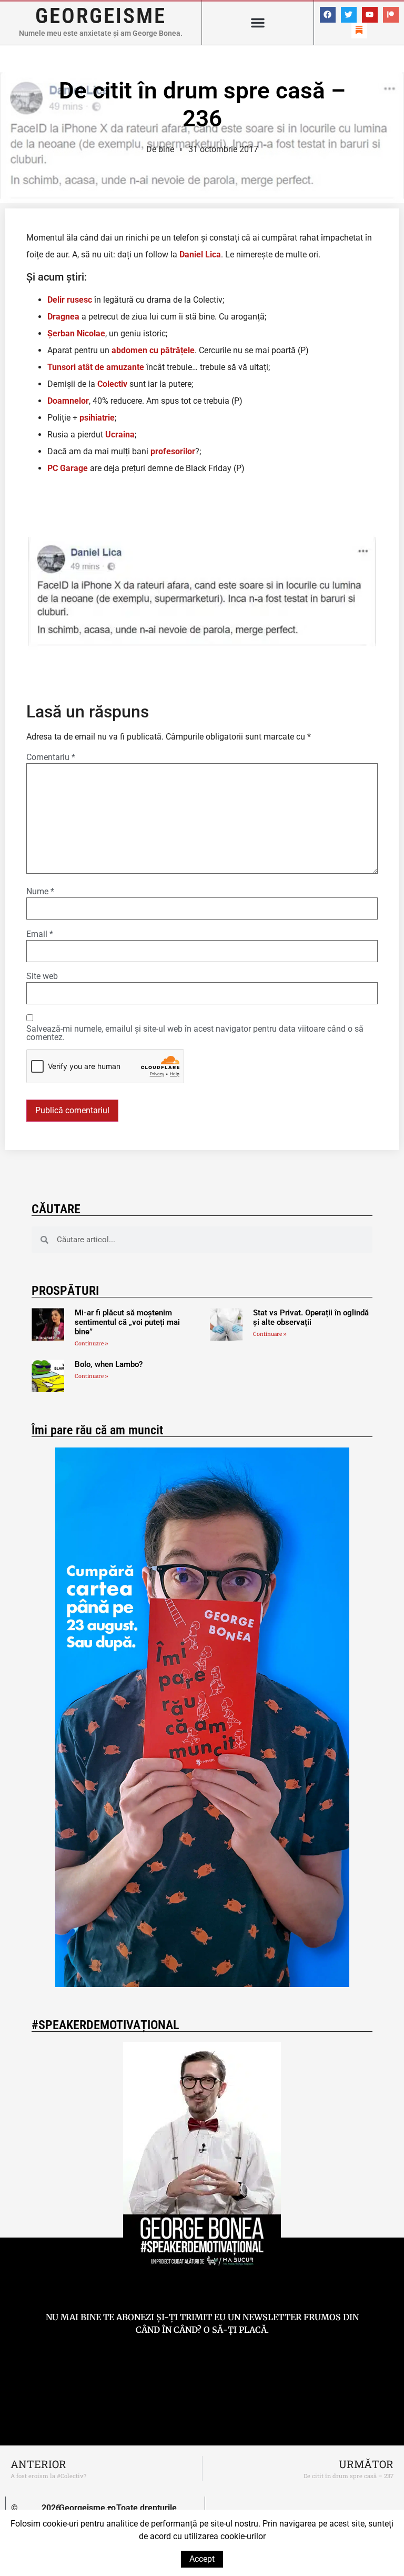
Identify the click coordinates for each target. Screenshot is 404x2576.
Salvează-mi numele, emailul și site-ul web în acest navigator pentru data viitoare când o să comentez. (195, 1033)
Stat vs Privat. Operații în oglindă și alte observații (311, 1317)
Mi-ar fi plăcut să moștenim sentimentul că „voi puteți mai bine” (127, 1322)
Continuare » (92, 1344)
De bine (160, 149)
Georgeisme (101, 16)
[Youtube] (370, 15)
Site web (42, 976)
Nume (40, 892)
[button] (258, 23)
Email (40, 934)
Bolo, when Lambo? (109, 1364)
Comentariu (51, 757)
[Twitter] (349, 15)
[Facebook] (328, 15)
